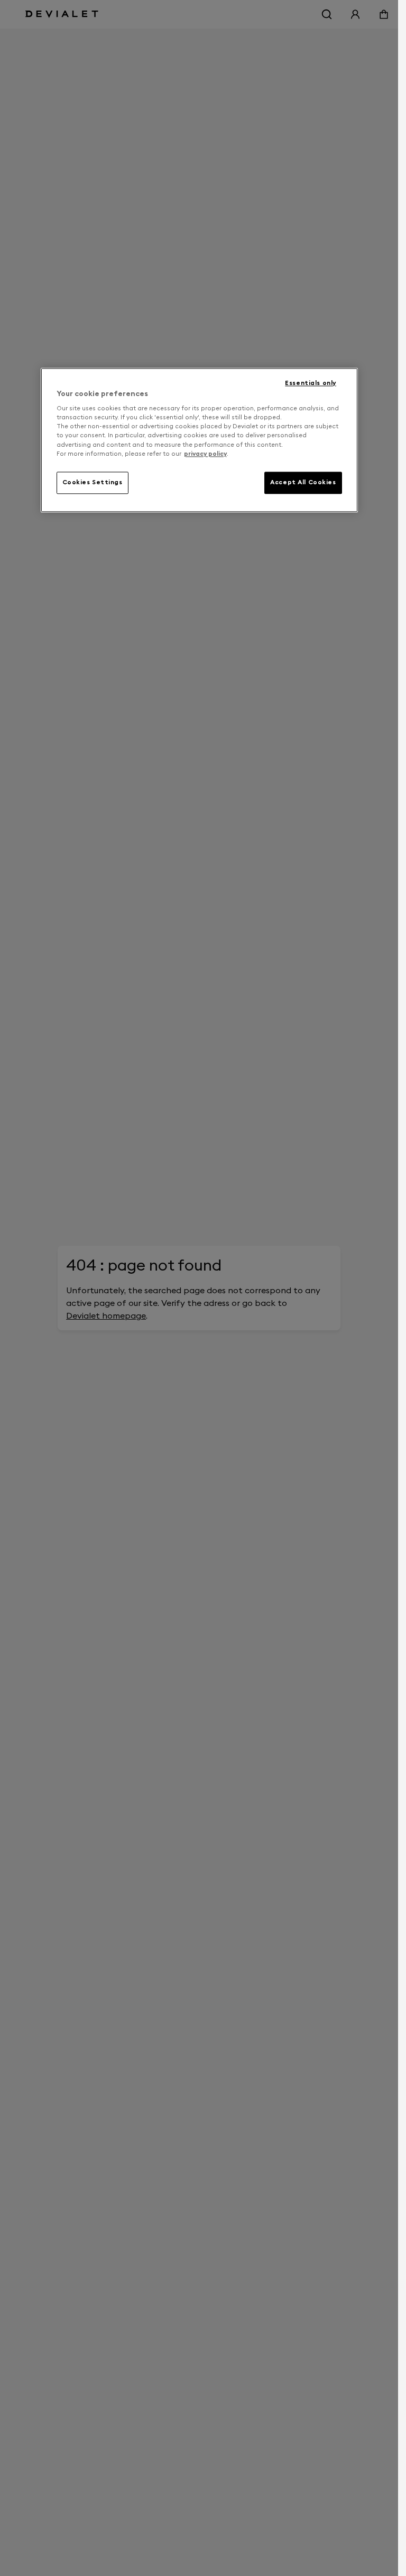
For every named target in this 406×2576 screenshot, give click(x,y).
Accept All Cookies (303, 482)
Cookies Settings (93, 482)
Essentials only (311, 383)
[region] (199, 440)
